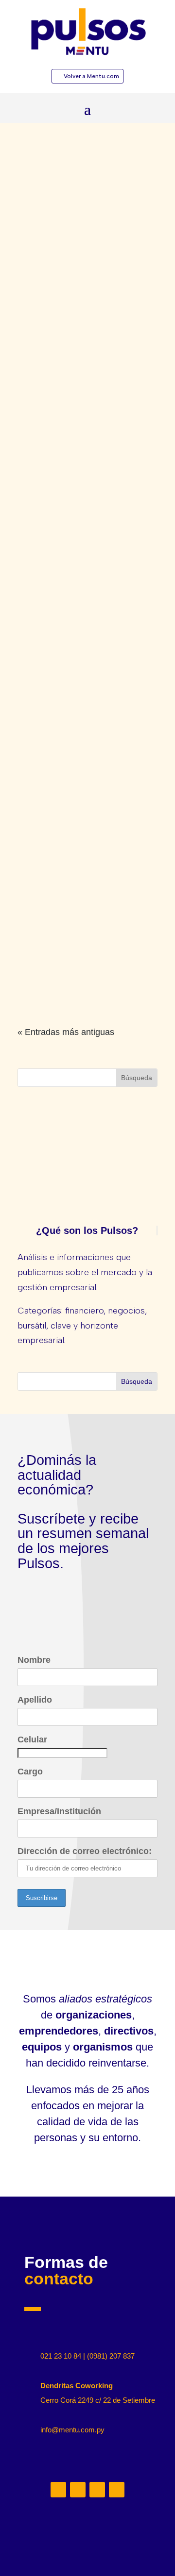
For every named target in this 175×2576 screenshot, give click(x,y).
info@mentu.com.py (72, 2430)
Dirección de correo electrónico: (85, 1851)
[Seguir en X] (97, 2490)
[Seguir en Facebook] (117, 2490)
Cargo (30, 1772)
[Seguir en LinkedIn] (58, 2490)
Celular (32, 1739)
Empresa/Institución (59, 1811)
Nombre (34, 1660)
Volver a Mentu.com (91, 76)
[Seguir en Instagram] (78, 2490)
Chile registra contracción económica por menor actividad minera (81, 978)
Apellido (35, 1700)
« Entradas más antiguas (66, 1032)
